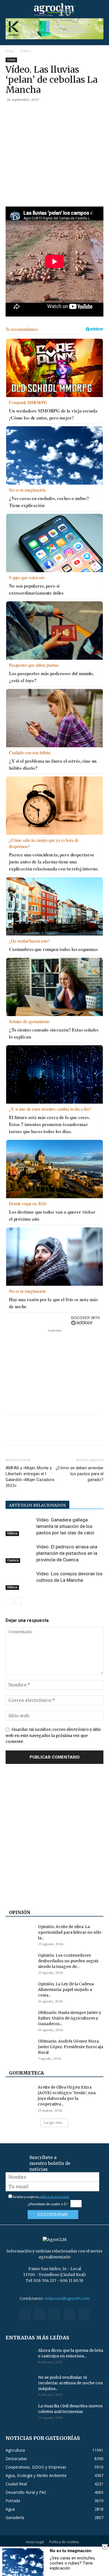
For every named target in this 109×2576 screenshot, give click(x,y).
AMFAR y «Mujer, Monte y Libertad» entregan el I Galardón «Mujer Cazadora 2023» (30, 1477)
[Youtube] (84, 2314)
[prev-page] (9, 1601)
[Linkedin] (63, 112)
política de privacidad (54, 2197)
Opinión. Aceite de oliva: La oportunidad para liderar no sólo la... (70, 1932)
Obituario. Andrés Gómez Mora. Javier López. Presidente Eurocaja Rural (71, 2047)
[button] (10, 10)
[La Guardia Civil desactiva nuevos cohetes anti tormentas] (20, 2413)
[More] (76, 112)
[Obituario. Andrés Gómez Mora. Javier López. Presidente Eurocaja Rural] (20, 2048)
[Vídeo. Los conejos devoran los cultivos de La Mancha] (20, 1580)
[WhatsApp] (50, 112)
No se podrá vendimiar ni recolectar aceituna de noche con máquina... (70, 2383)
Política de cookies (64, 2542)
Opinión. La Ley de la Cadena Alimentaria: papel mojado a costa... (66, 1990)
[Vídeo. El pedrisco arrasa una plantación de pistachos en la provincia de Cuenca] (20, 1553)
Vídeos (26, 51)
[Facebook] (11, 112)
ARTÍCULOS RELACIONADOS (37, 1505)
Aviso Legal (35, 2542)
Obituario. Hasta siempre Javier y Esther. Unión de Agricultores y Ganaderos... (70, 2018)
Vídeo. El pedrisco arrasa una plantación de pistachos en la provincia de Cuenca (67, 1553)
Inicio (10, 51)
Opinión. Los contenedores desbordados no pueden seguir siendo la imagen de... (68, 1961)
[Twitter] (24, 112)
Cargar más (53, 2123)
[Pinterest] (37, 112)
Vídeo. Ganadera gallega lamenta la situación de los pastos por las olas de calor (65, 1526)
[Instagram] (40, 2314)
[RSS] (54, 2314)
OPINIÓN (20, 1912)
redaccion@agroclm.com (67, 2298)
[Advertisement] (54, 1369)
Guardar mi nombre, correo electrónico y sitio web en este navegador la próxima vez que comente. (53, 1735)
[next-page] (18, 1601)
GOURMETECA (26, 2073)
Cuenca (13, 1560)
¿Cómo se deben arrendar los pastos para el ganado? (80, 1474)
